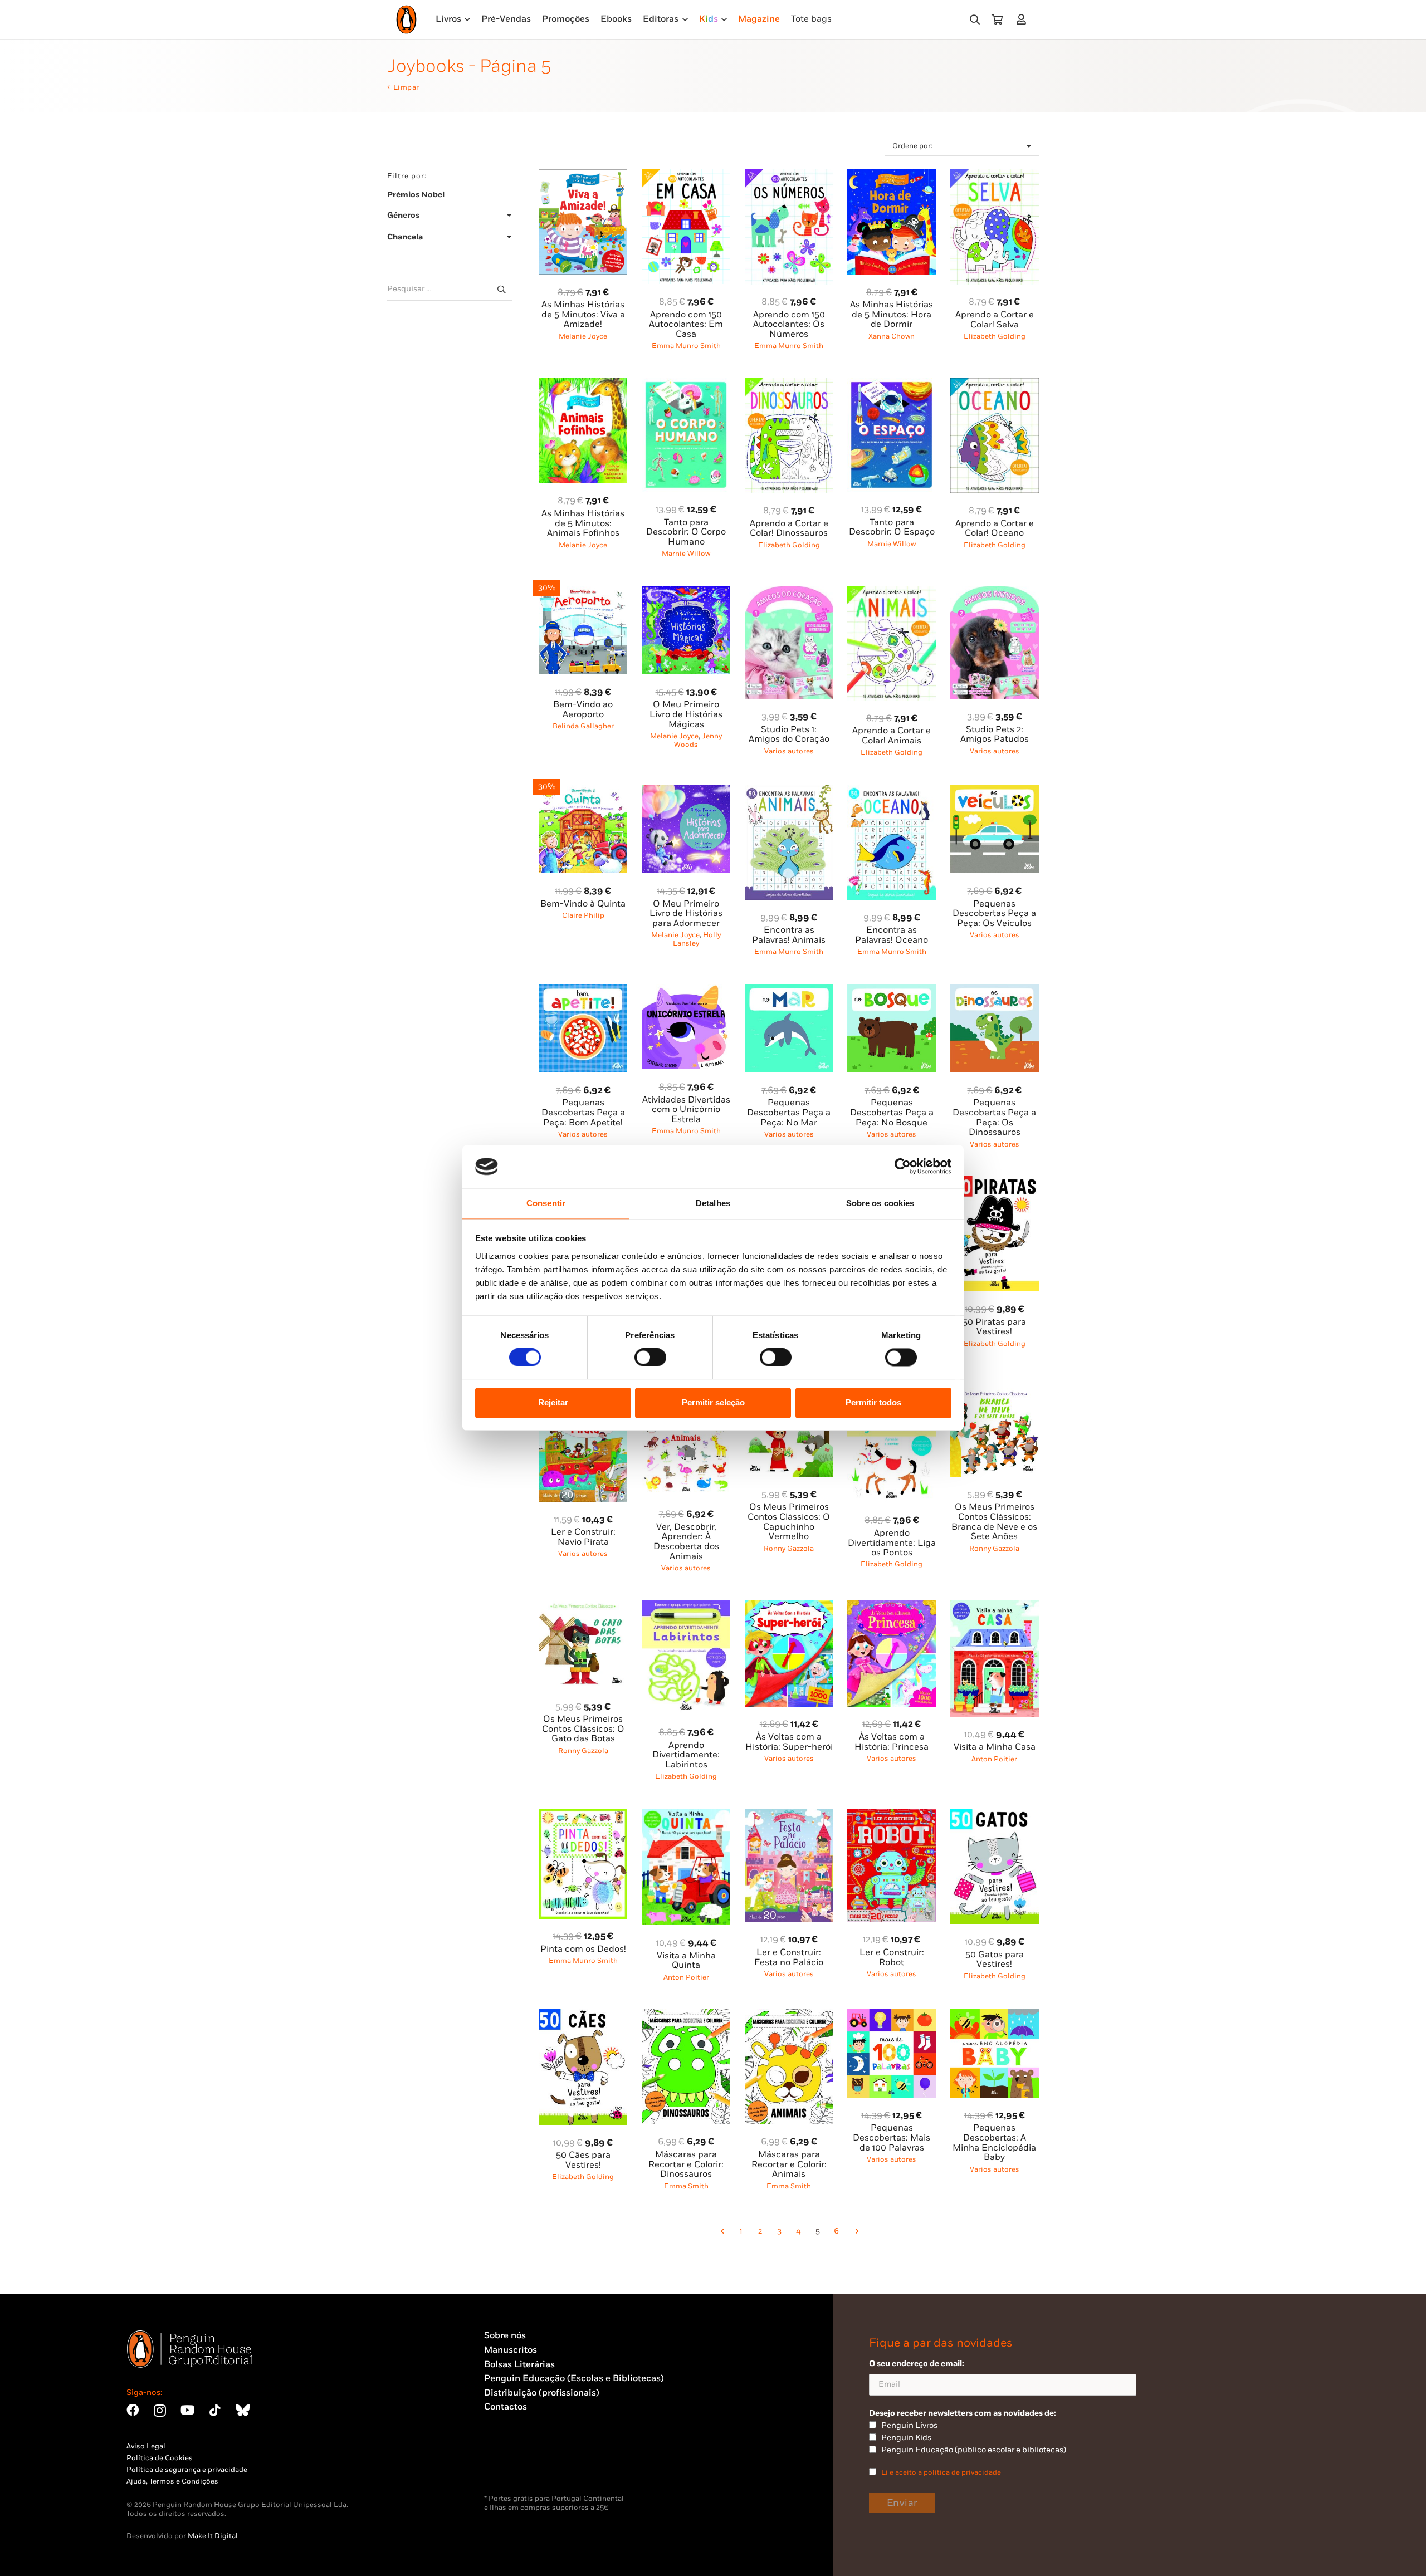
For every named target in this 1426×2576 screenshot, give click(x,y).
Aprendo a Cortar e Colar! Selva (995, 320)
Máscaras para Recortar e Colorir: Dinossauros (686, 2164)
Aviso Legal (146, 2446)
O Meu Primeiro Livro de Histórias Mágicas (686, 714)
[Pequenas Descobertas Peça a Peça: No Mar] (789, 990)
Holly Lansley (697, 939)
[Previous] (722, 2231)
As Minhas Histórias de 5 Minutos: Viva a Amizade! (583, 315)
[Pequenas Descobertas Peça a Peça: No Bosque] (892, 990)
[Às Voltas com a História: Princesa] (892, 1607)
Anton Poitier (994, 1759)
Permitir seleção (713, 1402)
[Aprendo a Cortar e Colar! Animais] (892, 592)
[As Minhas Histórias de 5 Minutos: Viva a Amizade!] (583, 176)
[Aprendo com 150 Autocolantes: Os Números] (789, 176)
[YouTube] (187, 2410)
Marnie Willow (686, 554)
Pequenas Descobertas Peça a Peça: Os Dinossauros (994, 1118)
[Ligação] (1024, 19)
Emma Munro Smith (686, 346)
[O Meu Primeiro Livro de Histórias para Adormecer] (686, 791)
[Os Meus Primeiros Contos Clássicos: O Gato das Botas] (583, 1607)
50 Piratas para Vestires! (994, 1327)
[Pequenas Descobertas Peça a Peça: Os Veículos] (995, 791)
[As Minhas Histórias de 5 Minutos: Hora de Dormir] (892, 176)
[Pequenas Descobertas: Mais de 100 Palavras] (892, 2016)
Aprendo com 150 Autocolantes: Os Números (789, 325)
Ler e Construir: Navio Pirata (583, 1537)
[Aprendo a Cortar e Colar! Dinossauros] (789, 385)
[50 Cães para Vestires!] (583, 2016)
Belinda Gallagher (583, 726)
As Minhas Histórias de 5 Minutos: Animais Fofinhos (583, 523)
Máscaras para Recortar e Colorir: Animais (789, 2164)
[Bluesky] (243, 2410)
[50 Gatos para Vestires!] (995, 1815)
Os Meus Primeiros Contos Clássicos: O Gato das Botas (583, 1729)
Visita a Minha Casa (995, 1747)
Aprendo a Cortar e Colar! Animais (892, 736)
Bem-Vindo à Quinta (583, 904)
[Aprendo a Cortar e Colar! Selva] (995, 176)
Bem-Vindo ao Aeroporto (583, 710)
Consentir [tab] (546, 1203)
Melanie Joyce (583, 336)
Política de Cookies (160, 2458)
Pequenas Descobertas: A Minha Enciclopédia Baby (994, 2143)
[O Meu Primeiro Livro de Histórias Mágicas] (686, 592)
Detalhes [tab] (713, 1203)
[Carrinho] (997, 19)
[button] (975, 20)
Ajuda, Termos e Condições (172, 2481)
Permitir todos (873, 1402)
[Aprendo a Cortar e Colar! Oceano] (995, 385)
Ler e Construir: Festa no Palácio (789, 1958)
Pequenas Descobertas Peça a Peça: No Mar (789, 1113)
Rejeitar (553, 1402)
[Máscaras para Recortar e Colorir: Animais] (789, 2016)
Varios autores (789, 751)
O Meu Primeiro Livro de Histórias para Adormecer (686, 914)
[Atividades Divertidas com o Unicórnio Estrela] (686, 990)
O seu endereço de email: (917, 2364)
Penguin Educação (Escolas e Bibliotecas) (574, 2379)
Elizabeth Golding (995, 336)
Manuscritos (511, 2350)
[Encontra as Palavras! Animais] (789, 791)
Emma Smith (686, 2186)
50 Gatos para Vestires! (995, 1960)
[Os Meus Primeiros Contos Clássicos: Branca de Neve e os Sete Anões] (995, 1395)
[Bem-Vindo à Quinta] (583, 791)
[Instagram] (160, 2411)
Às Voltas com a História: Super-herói (789, 1742)
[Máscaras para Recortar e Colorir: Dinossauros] (686, 2016)
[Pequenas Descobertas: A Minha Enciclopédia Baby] (995, 2016)
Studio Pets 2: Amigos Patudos (995, 735)
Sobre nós (505, 2336)
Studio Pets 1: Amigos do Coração (789, 735)
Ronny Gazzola (789, 1549)
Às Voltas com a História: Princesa (892, 1742)
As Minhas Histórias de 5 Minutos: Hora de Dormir (892, 315)
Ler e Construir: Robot (892, 1958)
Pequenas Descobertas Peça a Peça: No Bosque (892, 1113)
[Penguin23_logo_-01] (406, 19)
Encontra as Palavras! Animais (789, 935)
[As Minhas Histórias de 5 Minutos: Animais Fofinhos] (583, 385)
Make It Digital (213, 2536)
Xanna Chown (892, 336)
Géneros (403, 215)
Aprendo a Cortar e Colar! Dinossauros (789, 529)
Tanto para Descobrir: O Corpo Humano (686, 532)
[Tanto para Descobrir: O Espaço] (892, 385)
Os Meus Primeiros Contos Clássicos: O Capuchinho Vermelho (789, 1522)
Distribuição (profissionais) (542, 2393)
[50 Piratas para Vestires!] (995, 1182)
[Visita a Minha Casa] (995, 1607)
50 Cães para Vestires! (583, 2160)
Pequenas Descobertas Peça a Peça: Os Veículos (994, 914)
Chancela (405, 237)
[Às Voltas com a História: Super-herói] (789, 1607)
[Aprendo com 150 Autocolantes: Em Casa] (686, 176)
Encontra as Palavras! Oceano (892, 935)
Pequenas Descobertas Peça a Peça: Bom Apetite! (583, 1113)
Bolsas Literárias (519, 2365)
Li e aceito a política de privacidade (941, 2472)
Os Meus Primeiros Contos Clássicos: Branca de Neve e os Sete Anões (994, 1522)
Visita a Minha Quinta (686, 1961)
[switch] (650, 1358)
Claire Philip (583, 915)
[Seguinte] (856, 2231)
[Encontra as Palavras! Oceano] (892, 791)
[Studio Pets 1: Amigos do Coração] (789, 592)
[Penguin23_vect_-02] (517, 2465)
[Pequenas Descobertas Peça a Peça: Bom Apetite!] (583, 990)
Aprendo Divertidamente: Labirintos (686, 1755)
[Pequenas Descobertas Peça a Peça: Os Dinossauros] (995, 990)
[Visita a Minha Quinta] (686, 1815)
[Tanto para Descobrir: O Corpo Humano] (686, 385)
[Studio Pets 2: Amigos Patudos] (995, 592)
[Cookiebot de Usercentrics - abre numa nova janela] (903, 1167)
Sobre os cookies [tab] (880, 1203)
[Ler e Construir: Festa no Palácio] (789, 1815)
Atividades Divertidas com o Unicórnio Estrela (686, 1110)
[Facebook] (133, 2410)
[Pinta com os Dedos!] (583, 1815)
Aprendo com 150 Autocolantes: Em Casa (686, 325)
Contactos (506, 2407)
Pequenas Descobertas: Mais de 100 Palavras (892, 2138)
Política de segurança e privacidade (187, 2470)
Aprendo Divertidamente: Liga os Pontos (892, 1543)
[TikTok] (215, 2410)
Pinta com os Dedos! (583, 1949)
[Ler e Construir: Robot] (892, 1815)
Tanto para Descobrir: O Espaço (892, 528)
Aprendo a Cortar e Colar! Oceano (995, 529)
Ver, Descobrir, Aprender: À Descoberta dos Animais (686, 1542)
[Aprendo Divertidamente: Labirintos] (686, 1607)
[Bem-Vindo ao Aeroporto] (583, 592)
